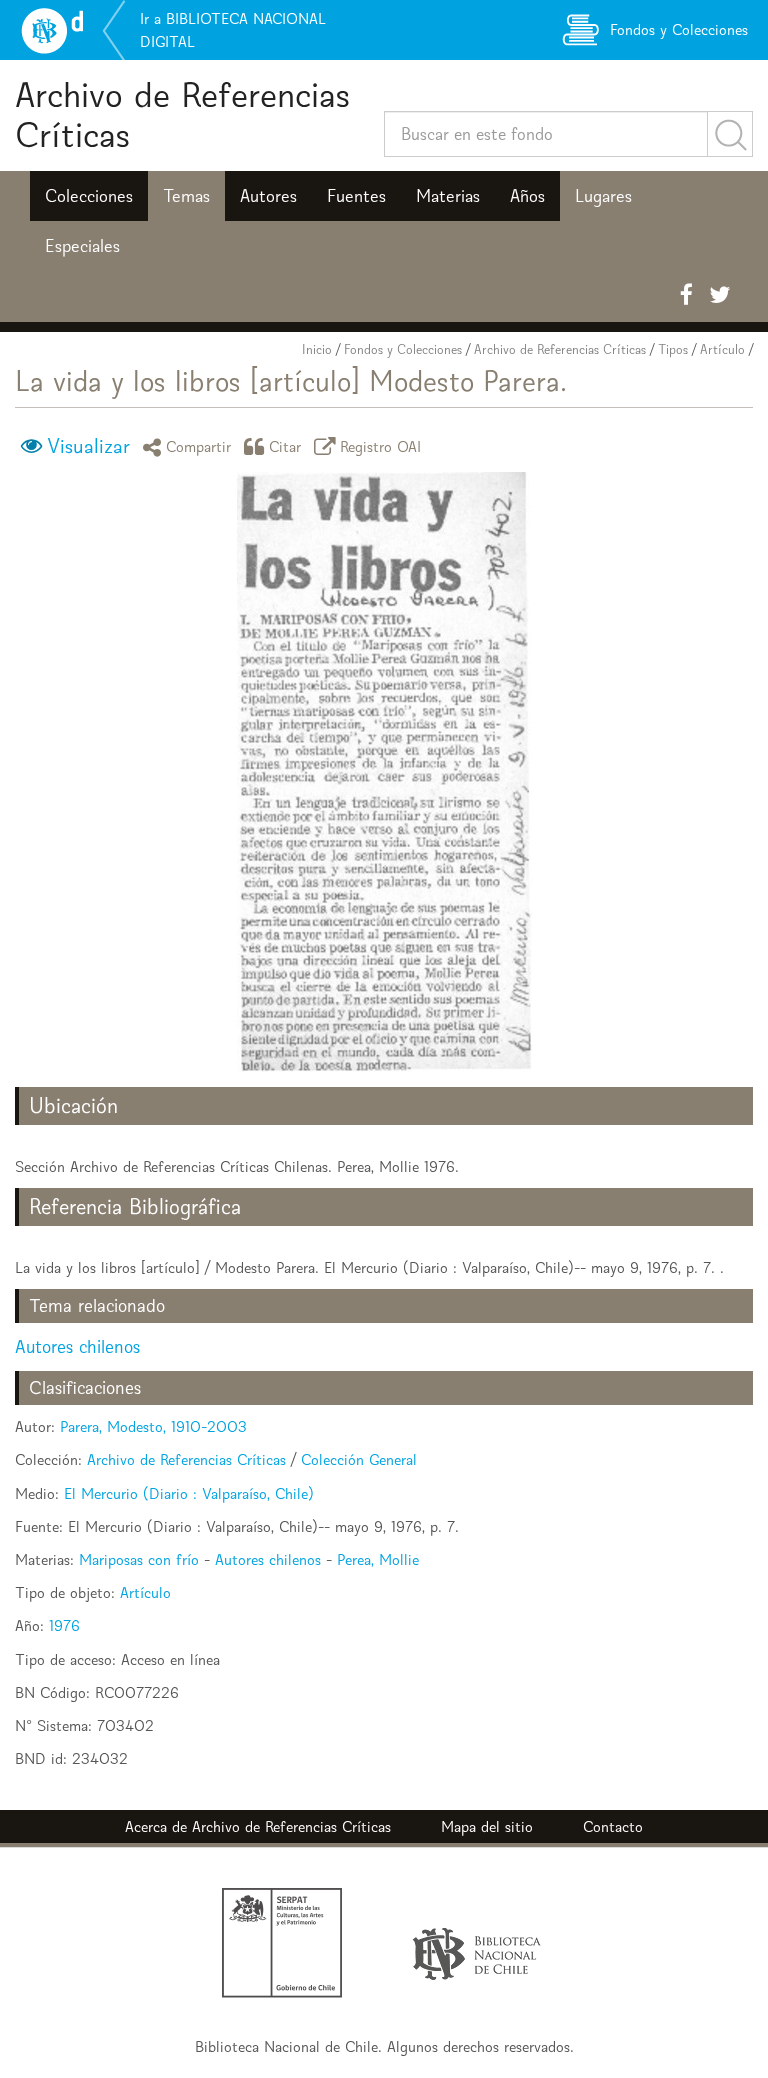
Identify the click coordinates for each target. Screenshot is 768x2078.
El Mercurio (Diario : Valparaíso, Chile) (189, 1493)
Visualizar (88, 446)
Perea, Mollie (378, 1559)
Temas (186, 196)
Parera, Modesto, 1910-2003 (153, 1426)
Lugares (603, 196)
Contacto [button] (613, 1826)
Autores (268, 196)
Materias (448, 196)
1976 (64, 1625)
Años (527, 196)
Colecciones (89, 196)
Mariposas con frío (139, 1559)
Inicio (317, 349)
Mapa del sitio (487, 1826)
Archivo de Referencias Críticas (182, 114)
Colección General (359, 1459)
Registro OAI (381, 446)
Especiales (82, 246)
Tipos (673, 349)
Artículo (722, 349)
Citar (285, 446)
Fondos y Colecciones (403, 349)
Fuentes (356, 196)
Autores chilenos (77, 1346)
